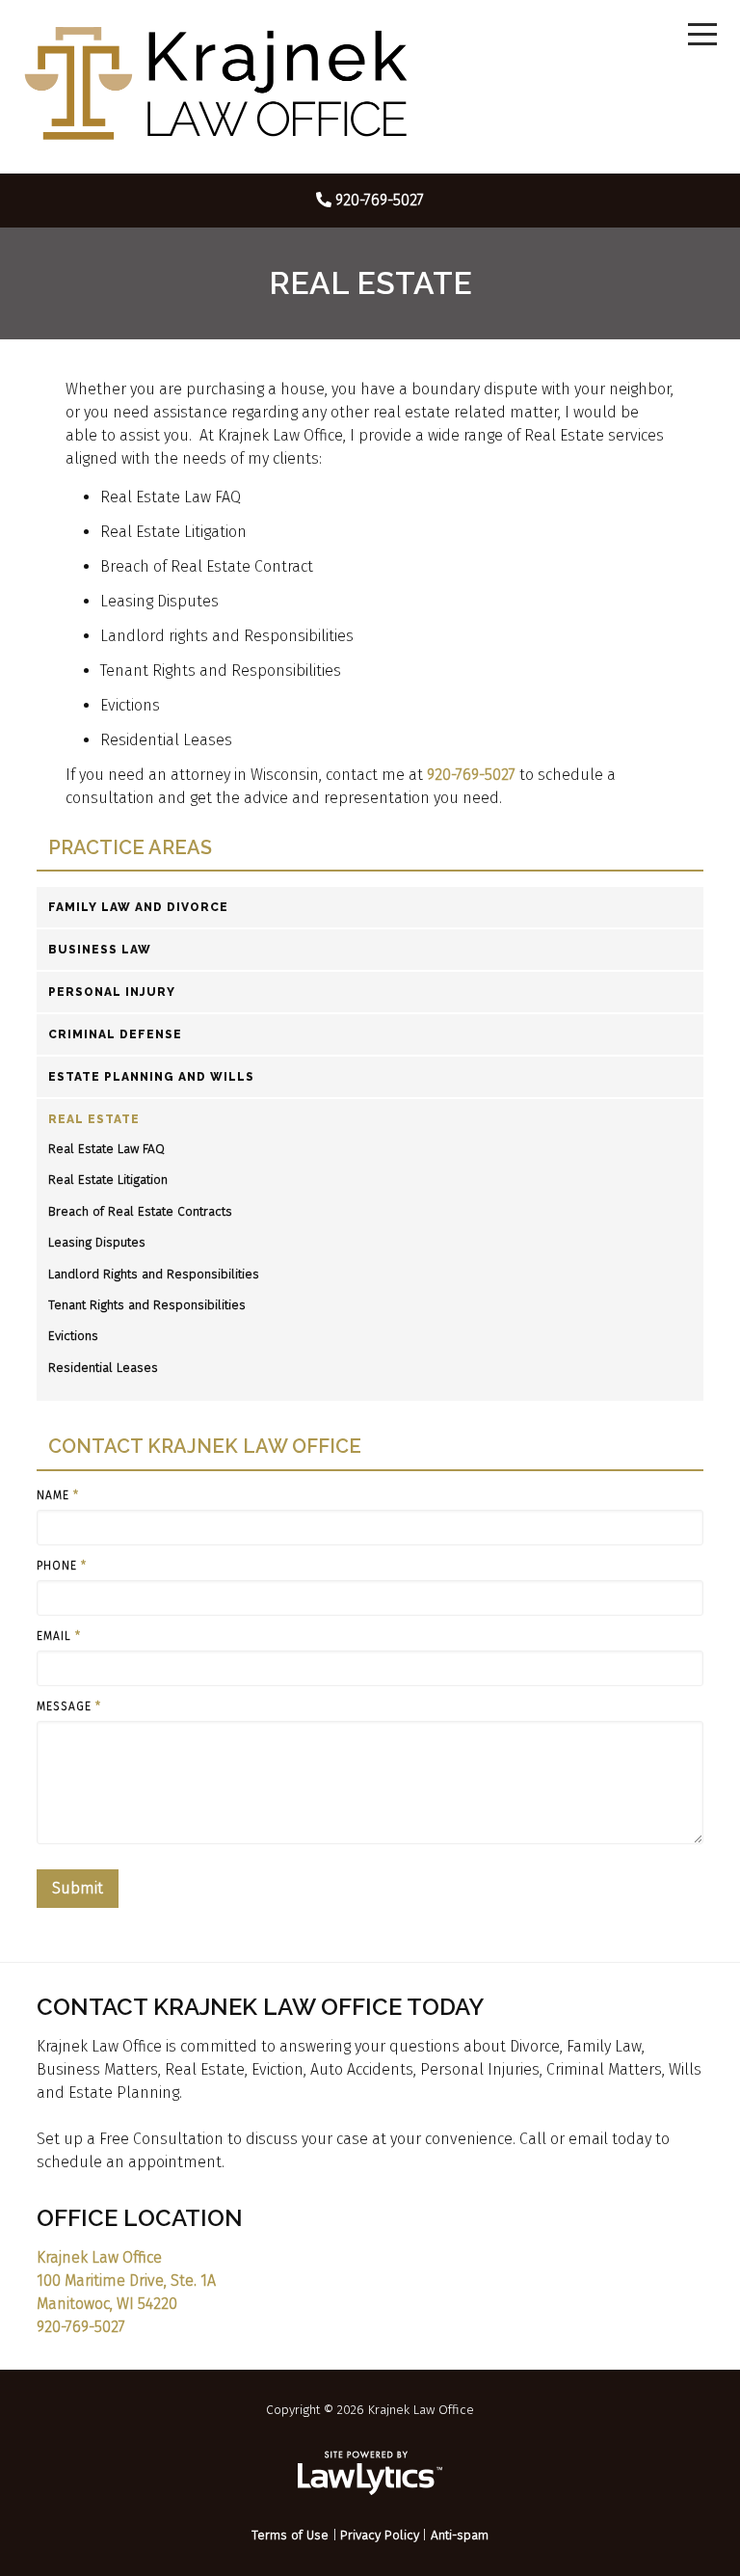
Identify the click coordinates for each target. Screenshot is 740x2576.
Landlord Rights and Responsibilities (154, 1274)
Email (59, 1636)
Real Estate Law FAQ (106, 1149)
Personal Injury (112, 992)
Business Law (100, 950)
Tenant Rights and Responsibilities (147, 1305)
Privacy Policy (380, 2535)
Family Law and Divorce (138, 907)
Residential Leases (103, 1368)
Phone (62, 1566)
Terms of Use (290, 2535)
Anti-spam (460, 2535)
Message (69, 1706)
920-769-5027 (380, 200)
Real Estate (94, 1119)
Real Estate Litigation (108, 1180)
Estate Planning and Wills (151, 1077)
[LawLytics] (370, 2473)
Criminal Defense (115, 1034)
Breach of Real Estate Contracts (140, 1211)
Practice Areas (130, 848)
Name (58, 1495)
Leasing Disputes (97, 1242)
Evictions (73, 1336)
